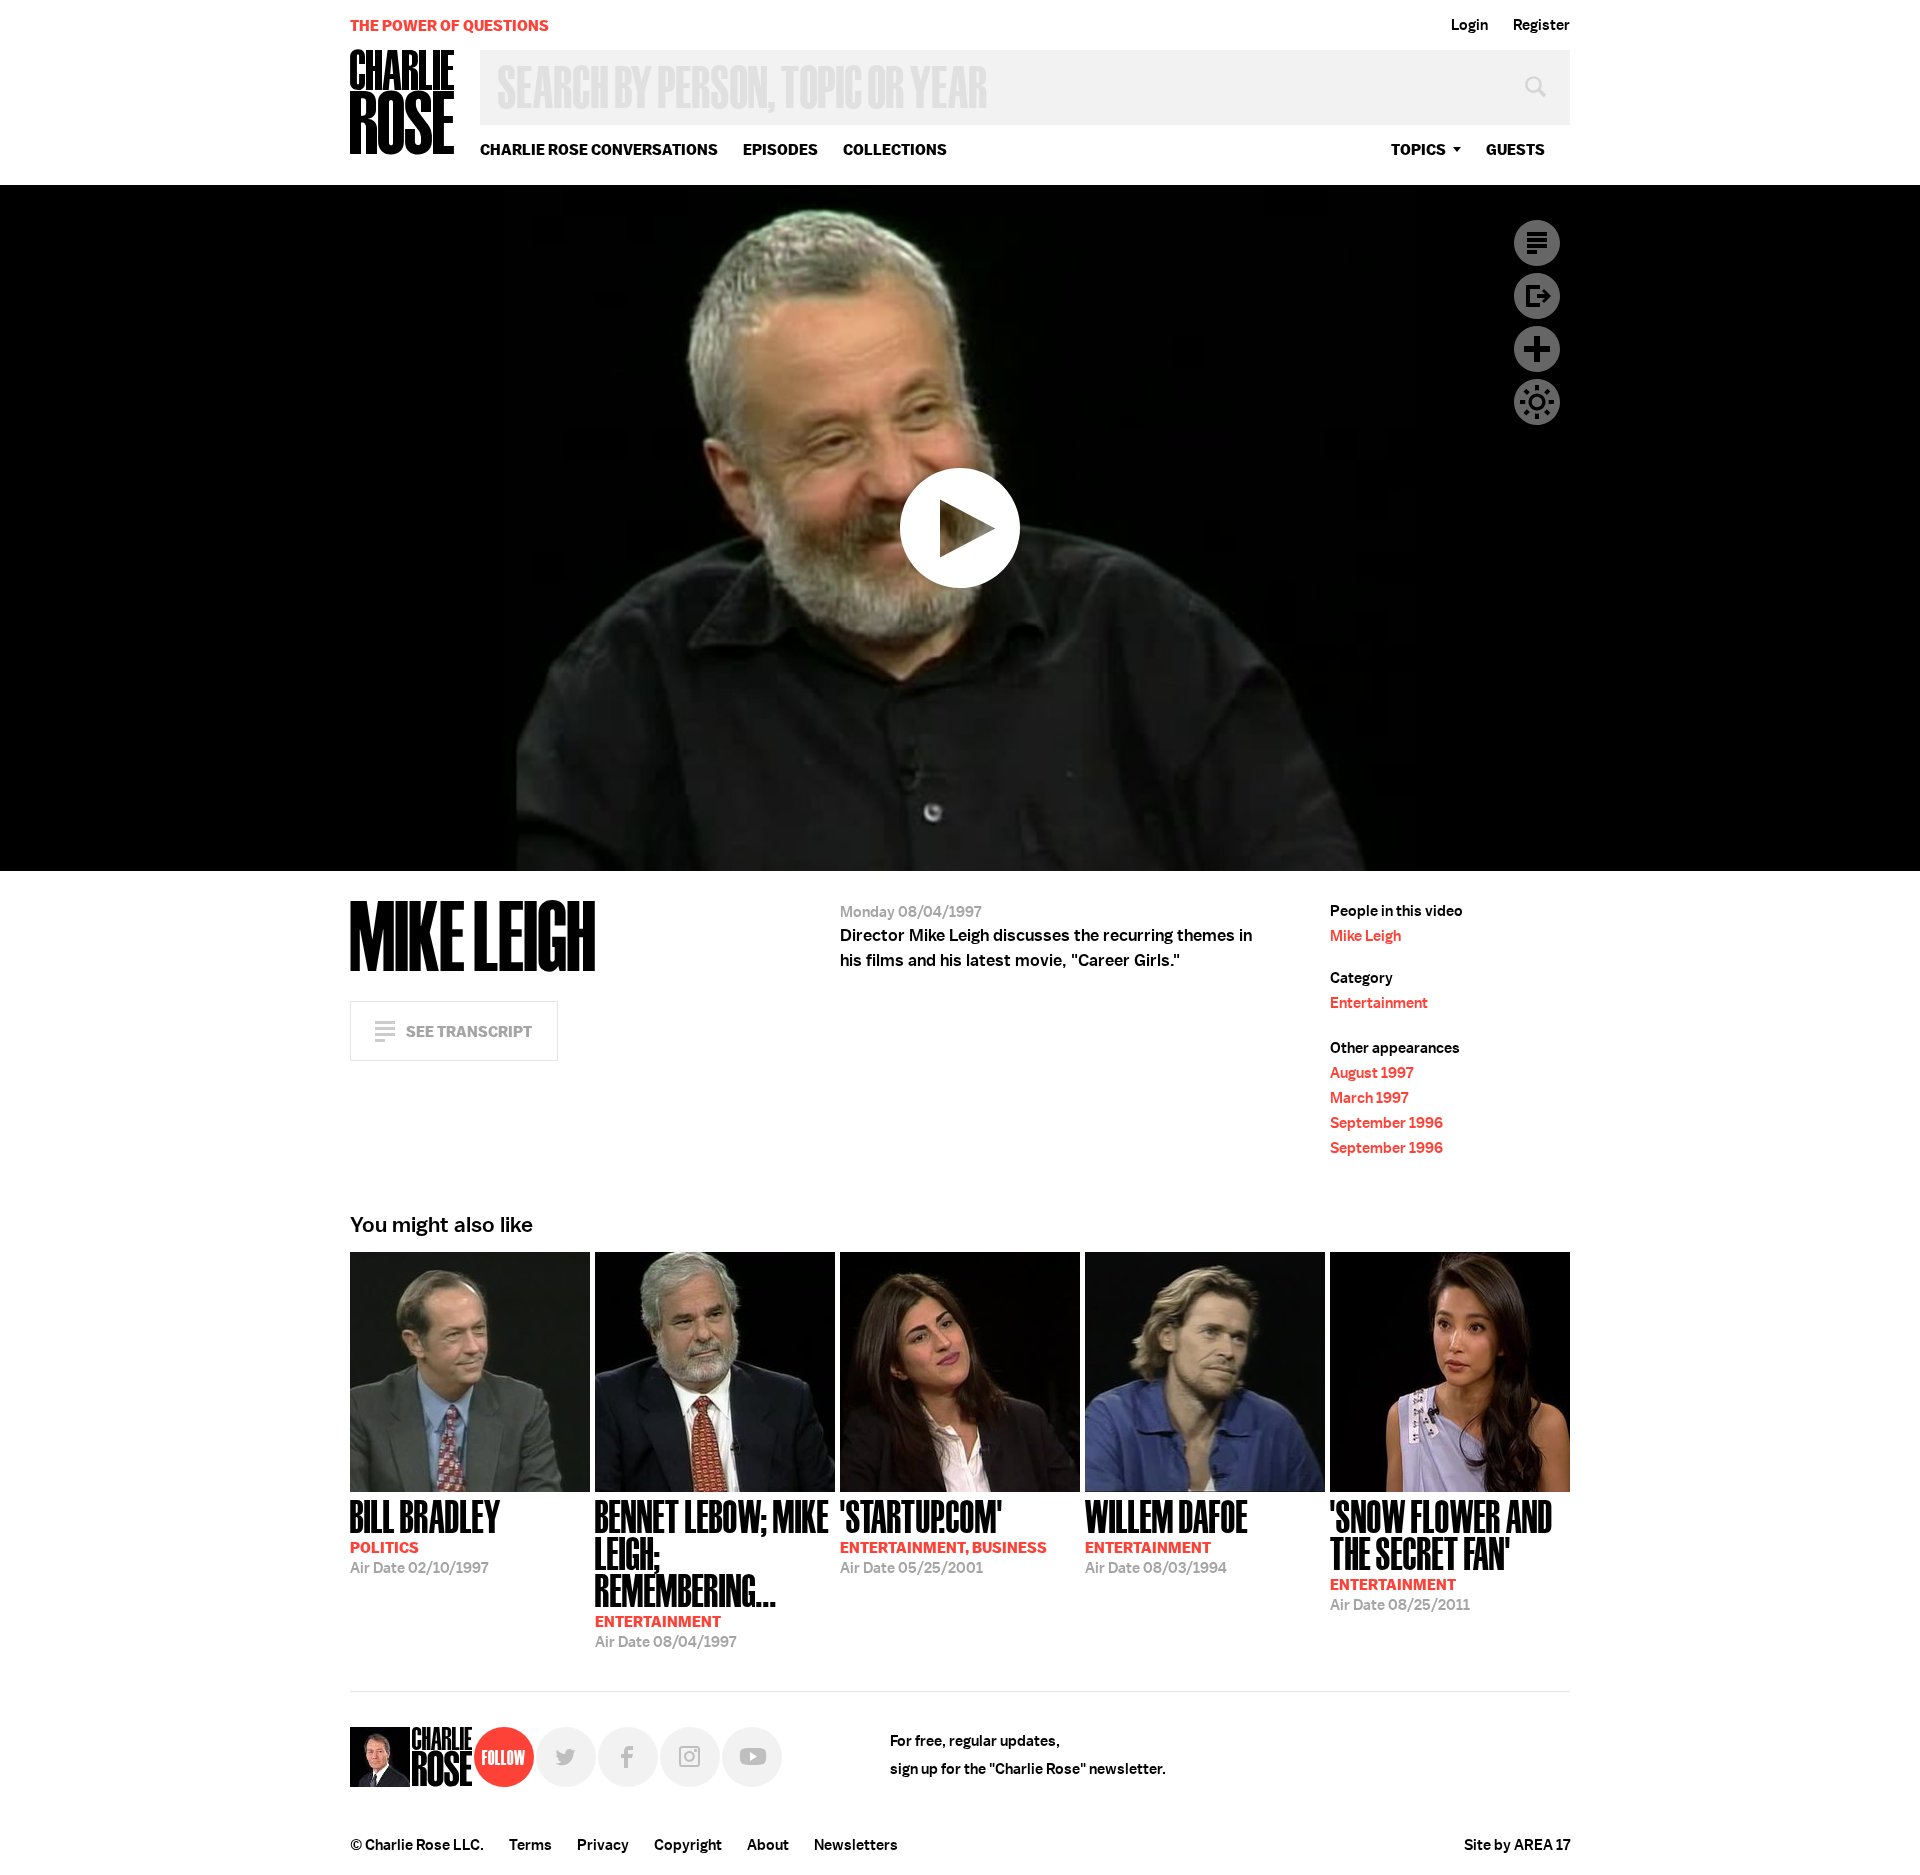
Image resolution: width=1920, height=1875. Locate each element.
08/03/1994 (1166, 1535)
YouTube (752, 1757)
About (768, 1845)
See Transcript (469, 1031)
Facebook (628, 1757)
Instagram (690, 1757)
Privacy (603, 1845)
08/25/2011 (1441, 1553)
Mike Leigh (1365, 936)
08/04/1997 (712, 1572)
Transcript (1537, 243)
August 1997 (1371, 1073)
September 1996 (1386, 1123)
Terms (530, 1845)
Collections (895, 149)
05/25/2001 (943, 1535)
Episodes (780, 149)
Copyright (688, 1845)
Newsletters (856, 1845)
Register (1541, 25)
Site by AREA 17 (1517, 1845)
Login (1469, 25)
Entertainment (1379, 1003)
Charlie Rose (403, 103)
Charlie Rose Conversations (599, 149)
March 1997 (1369, 1098)
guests (1515, 149)
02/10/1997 (425, 1535)
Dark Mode (1537, 402)
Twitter (566, 1757)
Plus (1537, 349)
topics (1418, 149)
